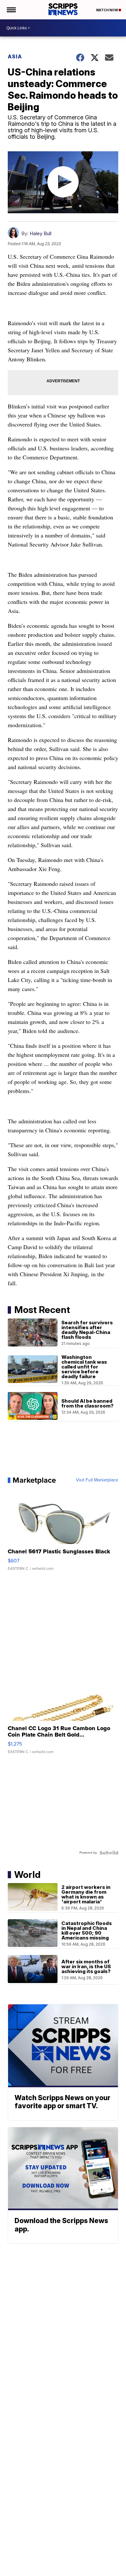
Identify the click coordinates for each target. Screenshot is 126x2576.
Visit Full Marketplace (97, 1480)
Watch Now (107, 10)
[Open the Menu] (11, 10)
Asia (15, 56)
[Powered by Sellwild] (109, 1853)
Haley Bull (41, 233)
